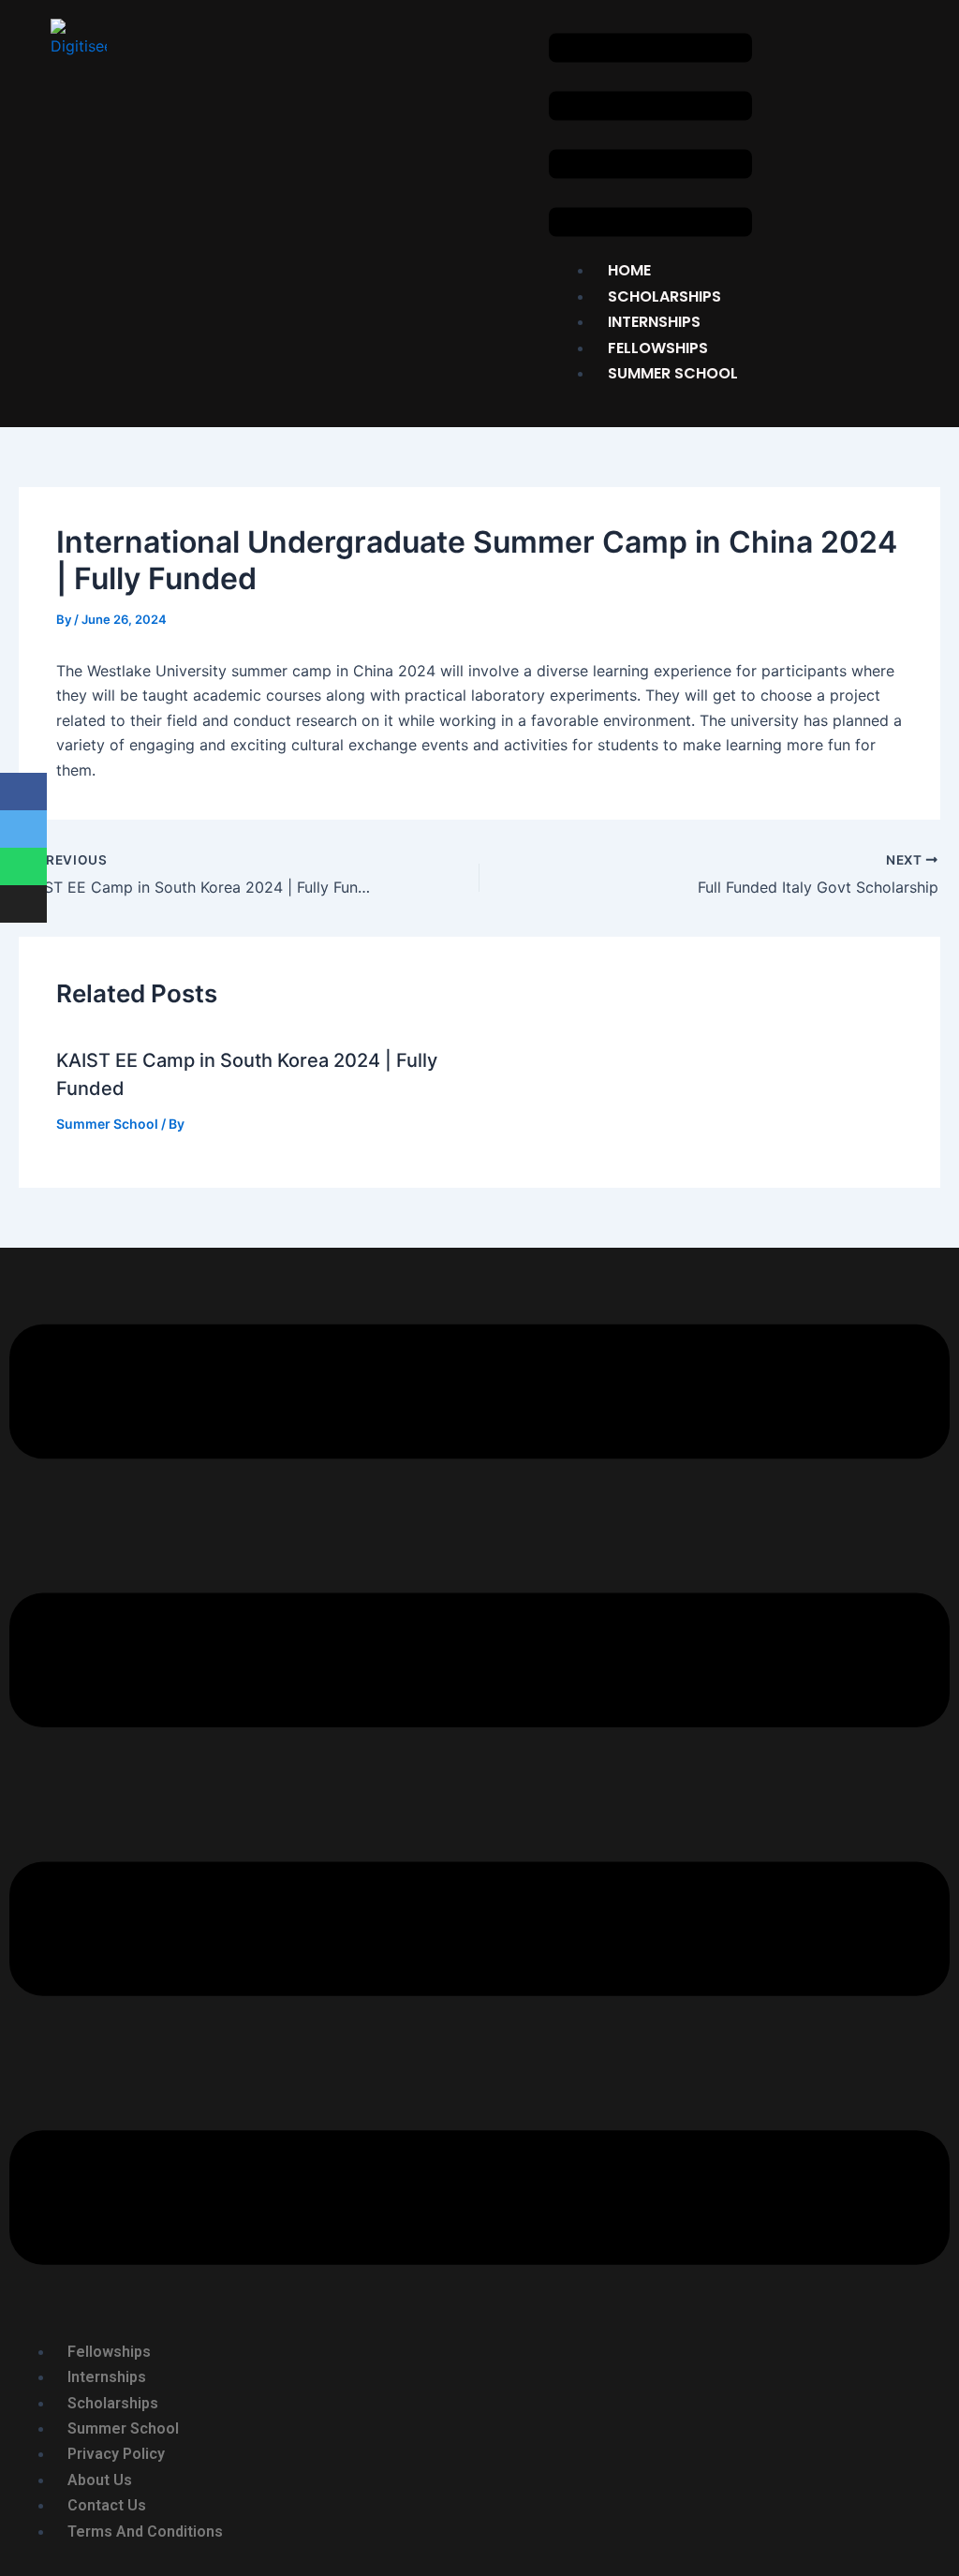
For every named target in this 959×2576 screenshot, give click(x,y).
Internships (654, 322)
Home (629, 270)
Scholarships (113, 2403)
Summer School (673, 373)
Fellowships (109, 2352)
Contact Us (107, 2505)
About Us (100, 2480)
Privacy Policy (116, 2454)
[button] (650, 138)
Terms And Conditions (145, 2532)
